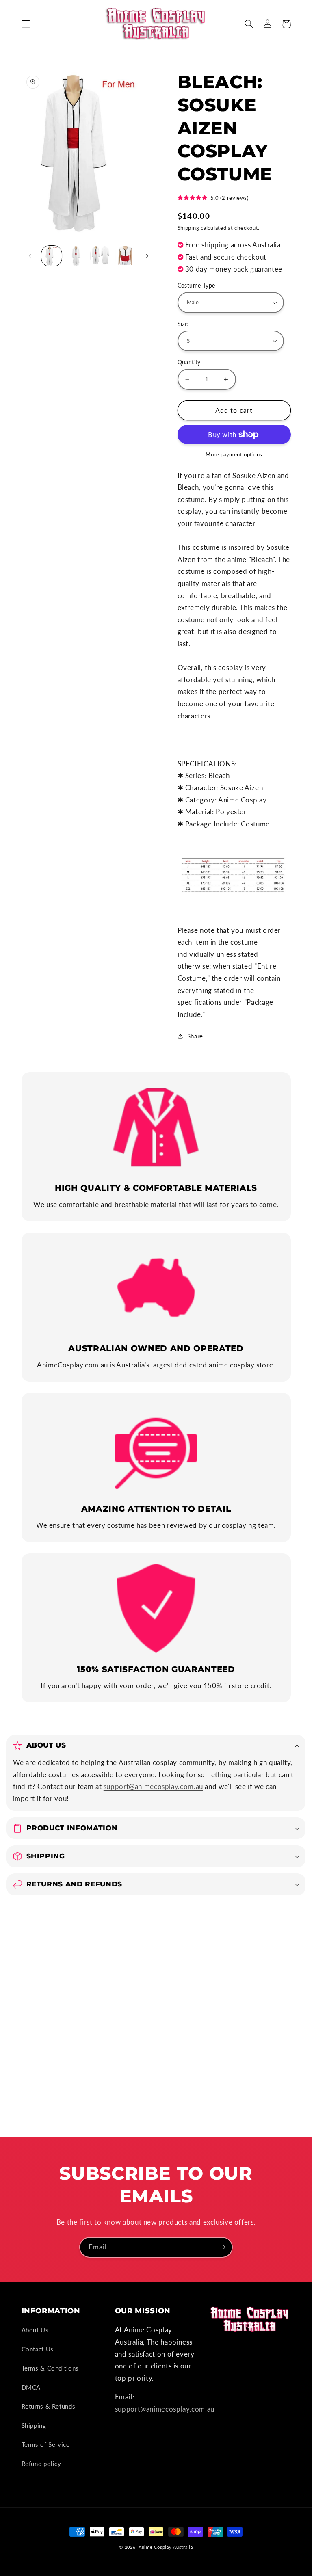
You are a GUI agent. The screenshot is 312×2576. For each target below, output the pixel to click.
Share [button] (195, 1036)
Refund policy (41, 2464)
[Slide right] (147, 256)
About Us (35, 2330)
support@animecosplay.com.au (153, 1786)
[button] (26, 24)
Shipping (188, 228)
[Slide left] (30, 256)
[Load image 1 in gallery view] (52, 256)
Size (183, 324)
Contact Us (38, 2349)
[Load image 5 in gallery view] (125, 256)
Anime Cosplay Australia (166, 2547)
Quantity (189, 362)
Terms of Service (46, 2444)
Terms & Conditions (50, 2368)
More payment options (234, 455)
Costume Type (196, 286)
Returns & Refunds (49, 2406)
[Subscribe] (223, 2247)
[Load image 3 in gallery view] (100, 256)
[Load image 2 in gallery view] (76, 256)
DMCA (31, 2387)
